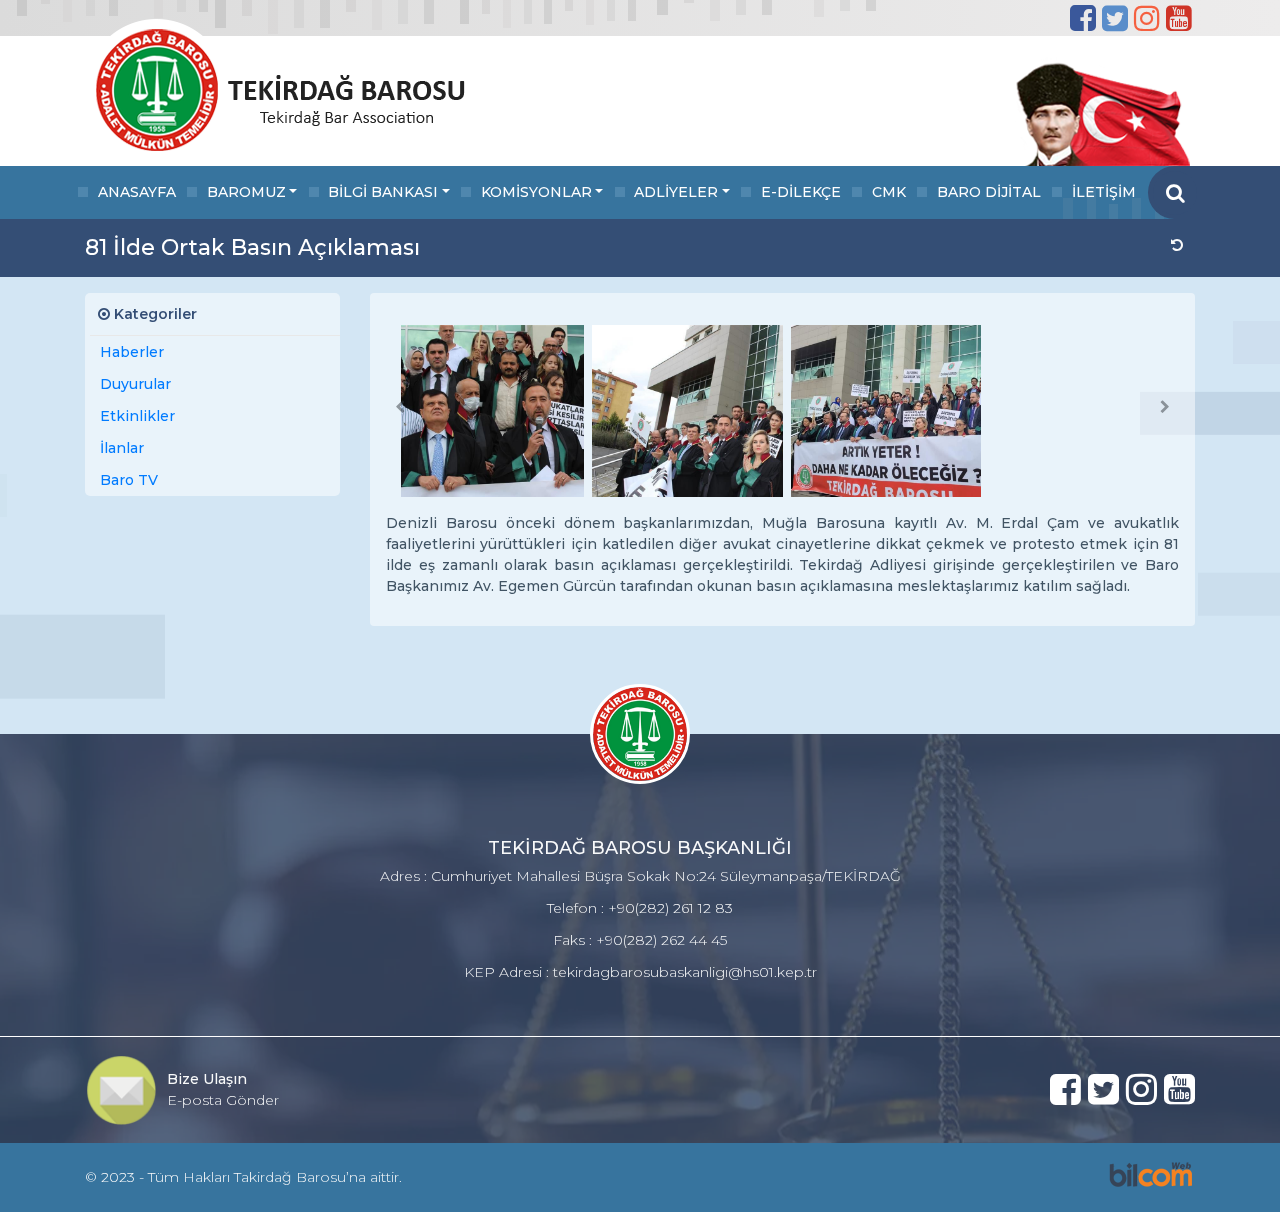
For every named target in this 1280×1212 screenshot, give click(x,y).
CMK (889, 192)
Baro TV (129, 480)
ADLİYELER (676, 192)
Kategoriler (153, 314)
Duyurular (135, 384)
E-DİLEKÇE (801, 192)
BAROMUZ (246, 192)
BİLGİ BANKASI (383, 192)
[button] (400, 407)
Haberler (132, 352)
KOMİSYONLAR (536, 192)
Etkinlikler (137, 416)
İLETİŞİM (1104, 192)
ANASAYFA (137, 192)
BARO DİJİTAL (989, 192)
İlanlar (122, 448)
